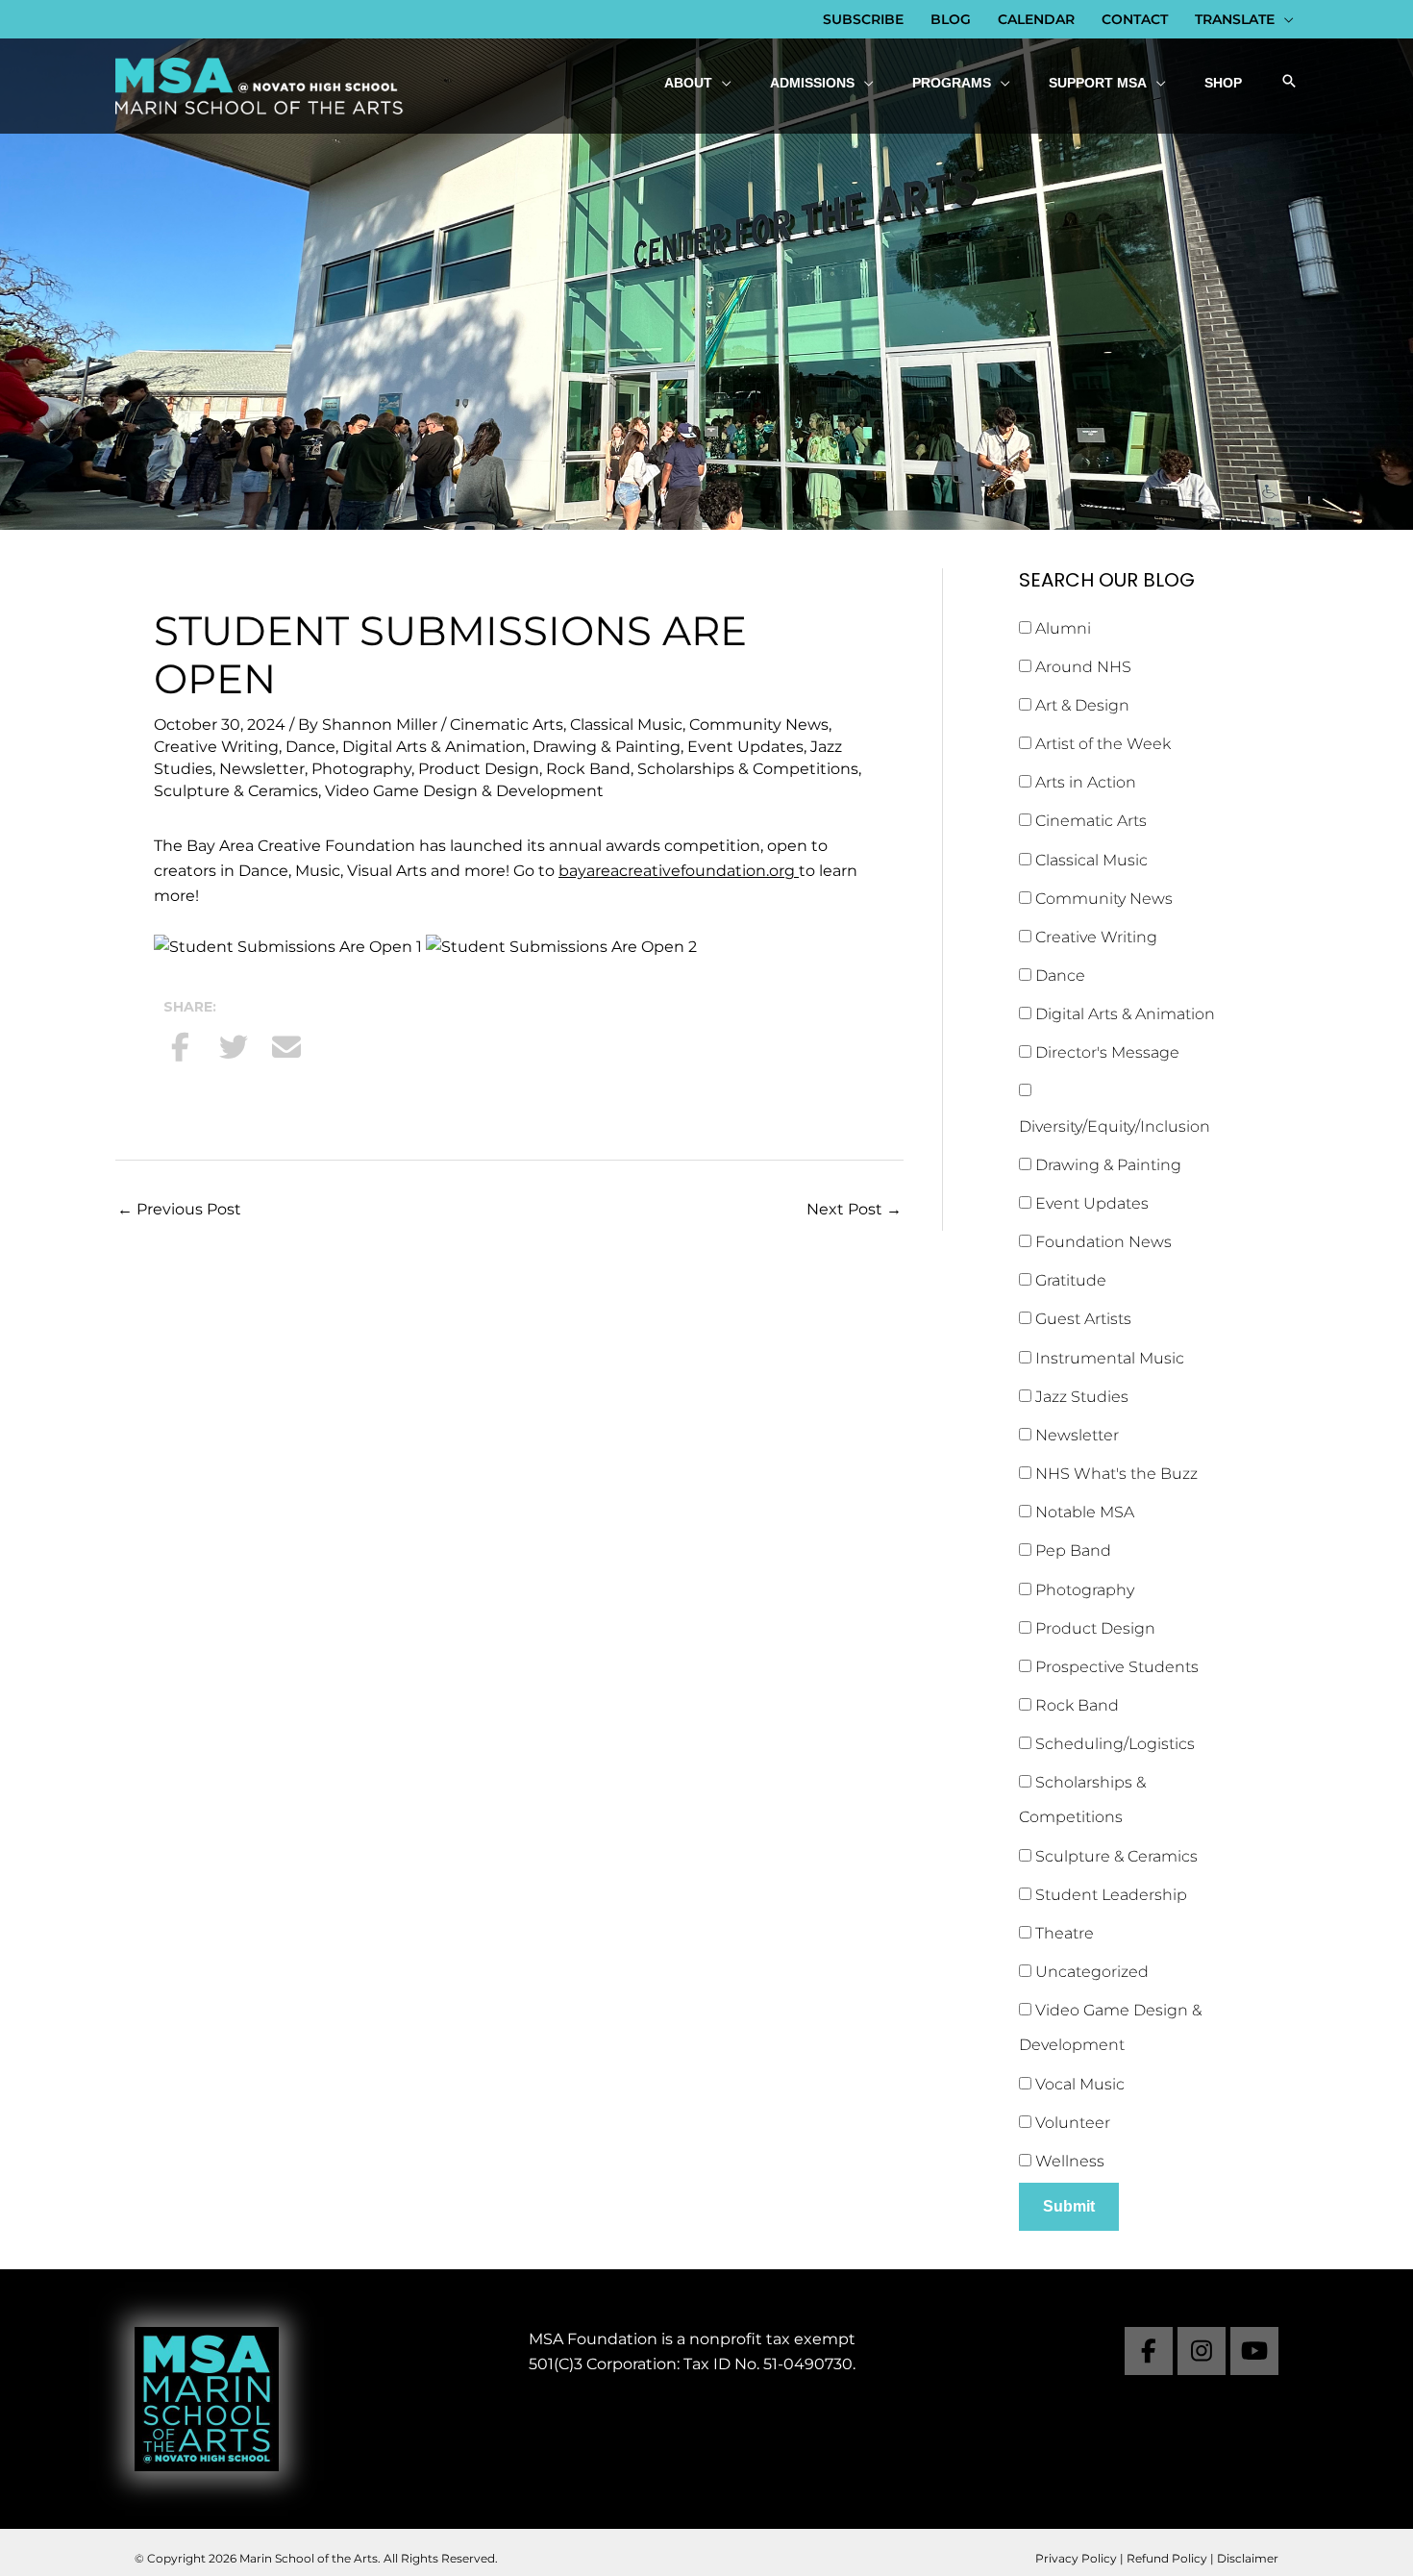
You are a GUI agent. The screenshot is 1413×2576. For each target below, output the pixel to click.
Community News (759, 725)
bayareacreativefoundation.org (679, 871)
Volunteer (1071, 2123)
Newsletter (262, 769)
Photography (361, 769)
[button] (1289, 83)
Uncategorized (1090, 1972)
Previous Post (179, 1209)
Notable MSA (1083, 1512)
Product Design (479, 769)
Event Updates (745, 747)
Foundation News (1102, 1242)
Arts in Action (1084, 782)
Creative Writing (216, 747)
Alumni (1061, 628)
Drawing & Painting (607, 747)
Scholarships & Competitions (748, 769)
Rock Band (588, 769)
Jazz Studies (1080, 1397)
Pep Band (1071, 1551)
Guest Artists (1081, 1319)
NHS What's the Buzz (1115, 1474)
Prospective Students (1115, 1667)
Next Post (854, 1209)
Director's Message (1105, 1052)
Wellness (1068, 2161)
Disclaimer (1248, 2558)
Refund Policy (1167, 2558)
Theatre (1063, 1933)
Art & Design (1080, 705)
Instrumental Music (1108, 1358)
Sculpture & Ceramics (236, 791)
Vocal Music (1078, 2084)
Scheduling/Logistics (1113, 1744)
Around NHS (1081, 667)
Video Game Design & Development (464, 791)
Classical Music (626, 725)
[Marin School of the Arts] (260, 85)
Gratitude (1069, 1280)
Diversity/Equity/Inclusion (1115, 1126)
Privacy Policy (1076, 2558)
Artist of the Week (1101, 744)
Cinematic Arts (507, 725)
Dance (310, 747)
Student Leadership (1109, 1895)
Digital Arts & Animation (434, 747)
